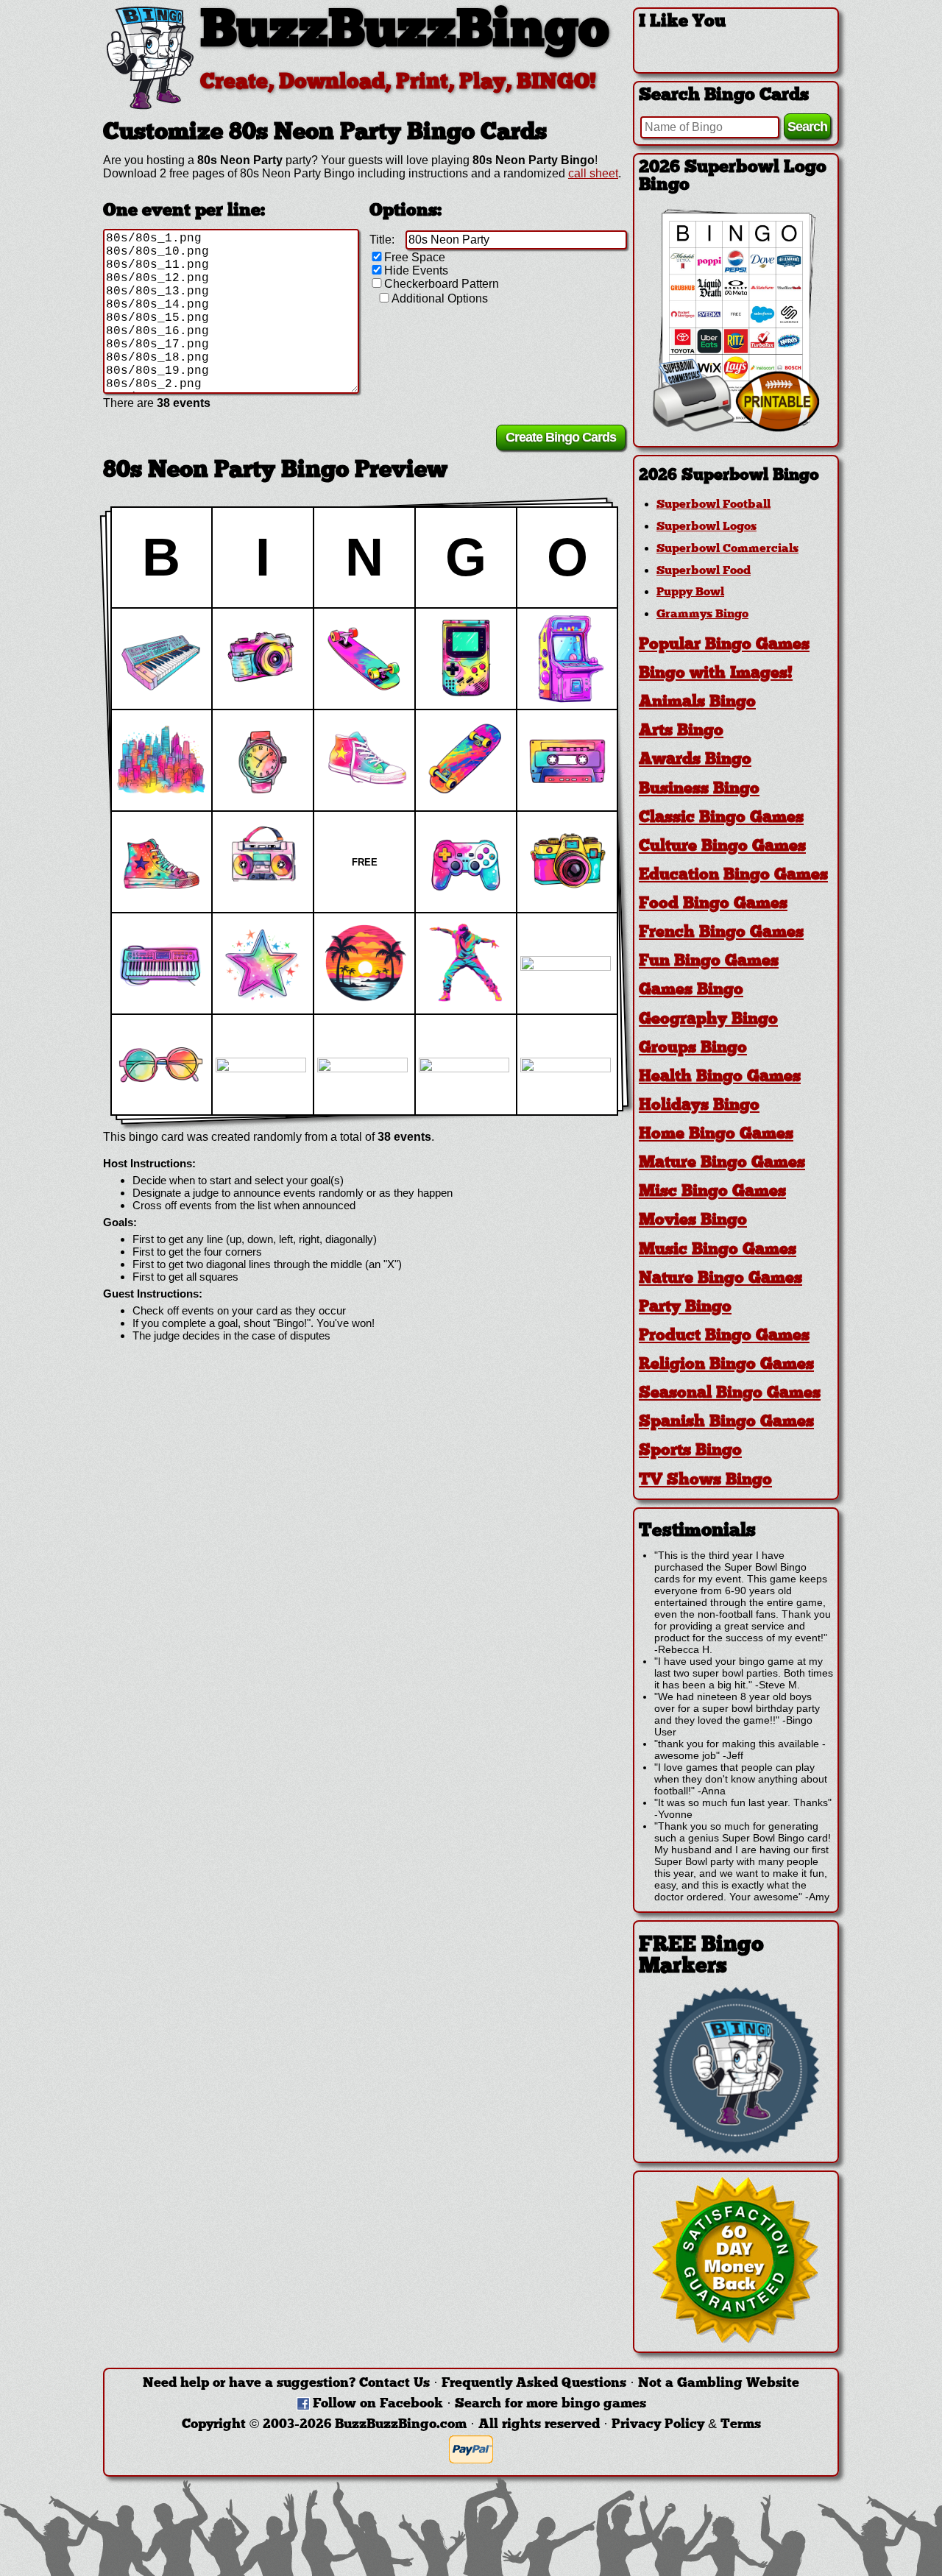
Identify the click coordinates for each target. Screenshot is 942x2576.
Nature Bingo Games (720, 1279)
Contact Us (394, 2384)
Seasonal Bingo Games (730, 1394)
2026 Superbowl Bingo (729, 476)
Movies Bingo (693, 1221)
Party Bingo (685, 1308)
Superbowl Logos (706, 527)
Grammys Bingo (702, 615)
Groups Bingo (693, 1048)
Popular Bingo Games (724, 645)
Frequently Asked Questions (534, 2384)
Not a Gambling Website (719, 2384)
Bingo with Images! (716, 674)
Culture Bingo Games (722, 847)
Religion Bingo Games (726, 1365)
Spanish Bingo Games (726, 1422)
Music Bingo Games (718, 1250)
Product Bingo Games (724, 1336)
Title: (382, 240)
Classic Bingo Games (721, 818)
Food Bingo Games (713, 904)
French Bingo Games (721, 933)
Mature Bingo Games (722, 1163)
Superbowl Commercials (727, 549)
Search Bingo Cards (724, 96)
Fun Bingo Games (709, 962)
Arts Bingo (681, 731)
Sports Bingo (690, 1451)
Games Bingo (691, 990)
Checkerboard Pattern (442, 284)
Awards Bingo (695, 760)
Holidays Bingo (699, 1106)
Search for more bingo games (550, 2404)
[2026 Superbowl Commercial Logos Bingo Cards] (736, 428)
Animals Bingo (697, 703)
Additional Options (440, 298)
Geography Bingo (708, 1020)
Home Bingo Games (716, 1135)
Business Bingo (699, 789)
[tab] (736, 476)
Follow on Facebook (378, 2404)
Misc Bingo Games (712, 1192)
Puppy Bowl (690, 592)
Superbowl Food (704, 571)
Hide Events (416, 270)
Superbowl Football (713, 505)
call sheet (593, 173)
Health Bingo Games (720, 1077)
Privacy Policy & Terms (686, 2425)
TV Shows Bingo (705, 1480)
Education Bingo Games (733, 875)
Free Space (415, 257)
